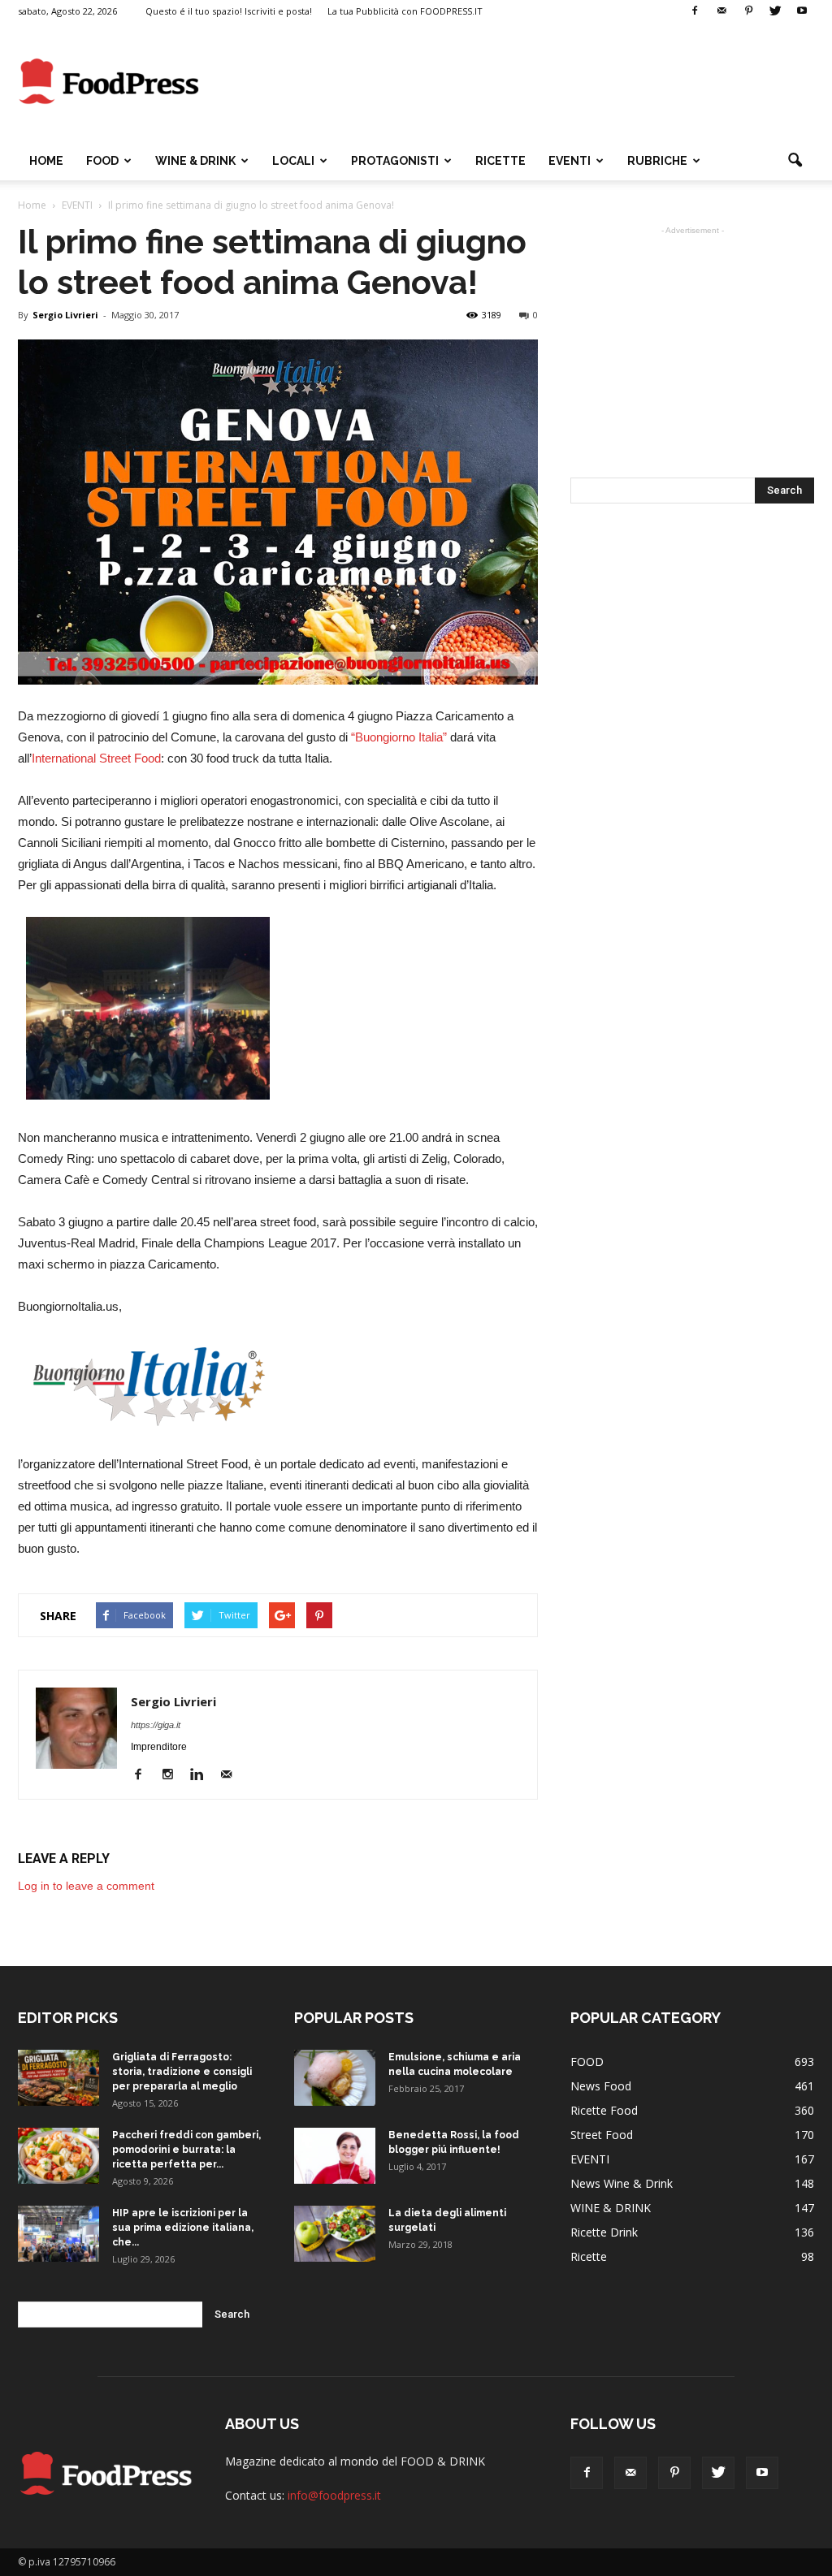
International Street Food (96, 758)
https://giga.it (156, 1725)
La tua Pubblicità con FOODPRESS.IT (405, 11)
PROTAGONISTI (395, 161)
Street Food (602, 2135)
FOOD (102, 161)
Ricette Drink (604, 2232)
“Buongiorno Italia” (399, 737)
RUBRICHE (657, 161)
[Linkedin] (203, 1775)
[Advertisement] (518, 82)
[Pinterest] (748, 11)
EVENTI (570, 161)
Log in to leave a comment (86, 1886)
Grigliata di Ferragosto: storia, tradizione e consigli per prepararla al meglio (182, 2072)
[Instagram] (173, 1775)
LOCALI (293, 161)
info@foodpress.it (334, 2495)
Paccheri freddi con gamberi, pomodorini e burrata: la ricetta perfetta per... (186, 2150)
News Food (601, 2086)
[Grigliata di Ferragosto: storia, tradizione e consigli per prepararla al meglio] (58, 2078)
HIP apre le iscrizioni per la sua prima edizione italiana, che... (183, 2228)
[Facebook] (695, 11)
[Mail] (721, 11)
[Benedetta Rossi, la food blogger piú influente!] (335, 2156)
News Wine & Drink (622, 2183)
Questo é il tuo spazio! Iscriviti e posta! (229, 11)
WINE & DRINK (195, 161)
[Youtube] (802, 11)
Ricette (589, 2256)
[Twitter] (775, 11)
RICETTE (500, 161)
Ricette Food (604, 2110)
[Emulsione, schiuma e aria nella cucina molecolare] (335, 2078)
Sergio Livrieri (65, 315)
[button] (795, 161)
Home (46, 161)
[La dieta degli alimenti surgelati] (335, 2234)
